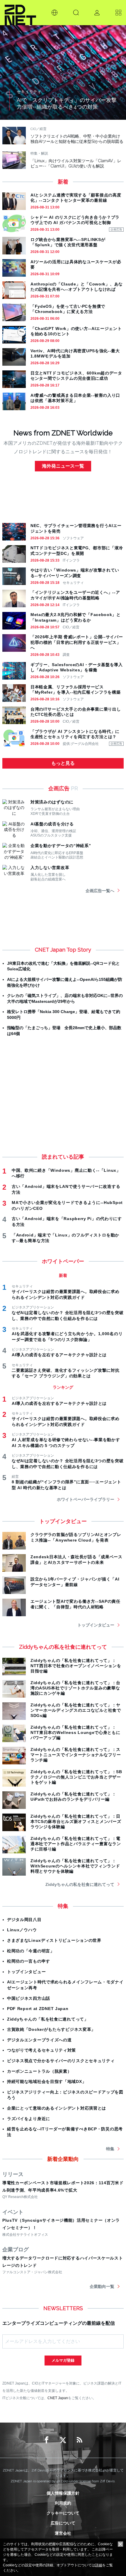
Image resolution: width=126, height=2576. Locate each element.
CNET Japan (58, 2398)
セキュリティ (73, 583)
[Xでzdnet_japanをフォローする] (63, 2440)
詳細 (99, 2565)
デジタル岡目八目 (24, 1920)
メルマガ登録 (63, 2360)
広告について (63, 2523)
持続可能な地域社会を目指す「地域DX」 (47, 2081)
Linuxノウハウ (22, 1930)
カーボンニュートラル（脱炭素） (39, 2071)
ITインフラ (71, 560)
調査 (66, 655)
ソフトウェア (73, 538)
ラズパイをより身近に (29, 2119)
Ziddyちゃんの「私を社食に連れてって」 (48, 2019)
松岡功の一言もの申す (29, 1961)
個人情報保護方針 (63, 2493)
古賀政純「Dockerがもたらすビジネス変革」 (51, 2029)
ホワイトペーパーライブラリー (86, 1499)
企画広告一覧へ (100, 891)
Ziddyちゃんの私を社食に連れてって (80, 1884)
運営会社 (63, 2533)
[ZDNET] (20, 13)
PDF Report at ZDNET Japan (38, 2009)
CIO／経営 (71, 627)
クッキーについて (63, 2513)
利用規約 (63, 2503)
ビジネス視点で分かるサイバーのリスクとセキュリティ (61, 2061)
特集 (110, 2149)
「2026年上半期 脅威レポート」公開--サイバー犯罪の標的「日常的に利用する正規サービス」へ (77, 642)
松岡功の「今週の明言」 (31, 1951)
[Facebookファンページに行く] (47, 2440)
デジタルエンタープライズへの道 (39, 2040)
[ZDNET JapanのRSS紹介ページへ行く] (79, 2440)
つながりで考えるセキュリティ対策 (41, 2050)
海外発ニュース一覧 (63, 466)
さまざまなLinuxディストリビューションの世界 (54, 1940)
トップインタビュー (96, 1625)
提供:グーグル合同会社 (81, 744)
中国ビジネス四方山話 (29, 1998)
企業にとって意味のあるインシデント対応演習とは (57, 2108)
